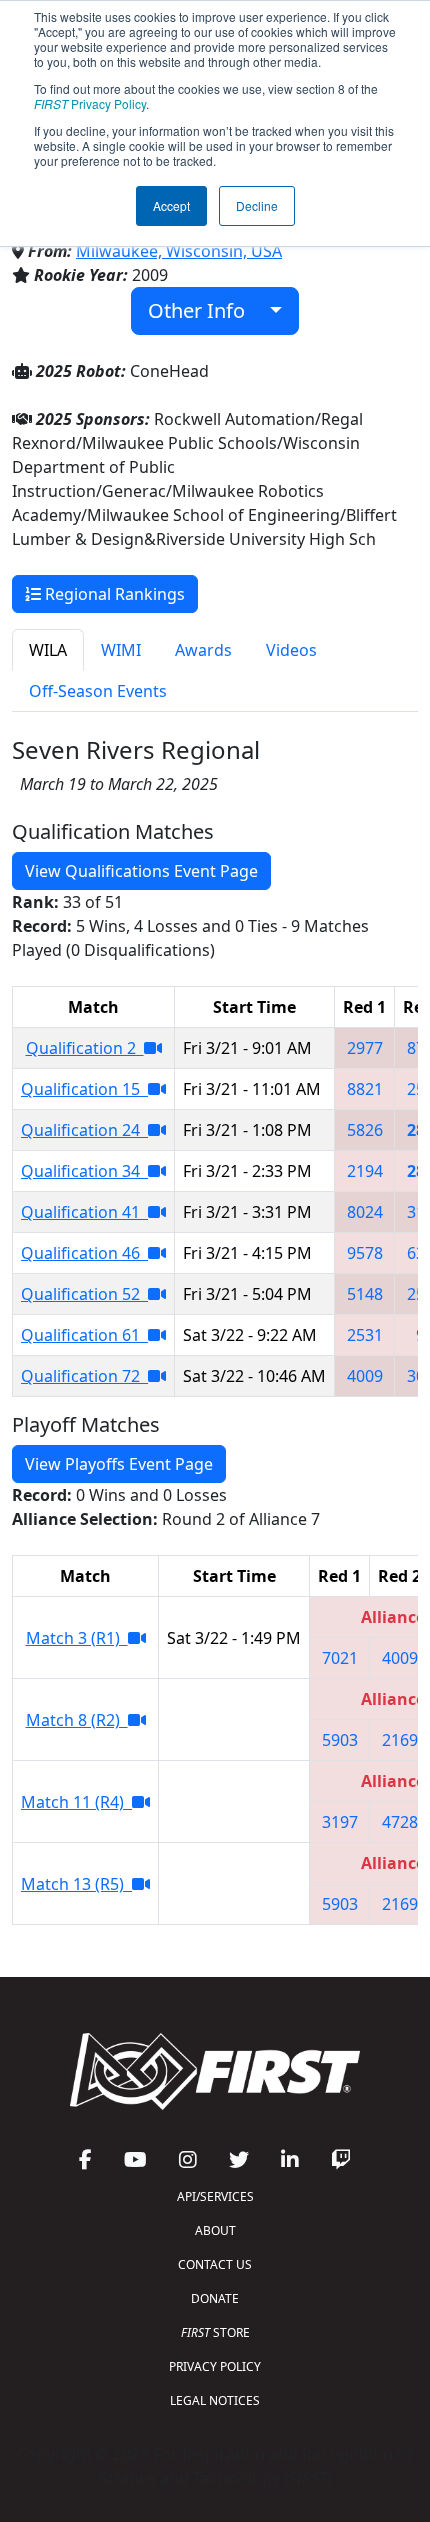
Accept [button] (171, 205)
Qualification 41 (84, 1212)
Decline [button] (257, 205)
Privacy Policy (90, 103)
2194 (365, 1171)
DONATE (215, 2298)
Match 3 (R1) (77, 1638)
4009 (365, 1376)
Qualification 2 (85, 1048)
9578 (365, 1253)
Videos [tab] (291, 650)
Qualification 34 (84, 1171)
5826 (365, 1130)
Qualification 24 (84, 1130)
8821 (365, 1089)
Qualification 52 (84, 1294)
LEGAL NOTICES (215, 2400)
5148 (365, 1294)
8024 (365, 1212)
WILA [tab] (48, 650)
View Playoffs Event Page (119, 1464)
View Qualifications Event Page (141, 871)
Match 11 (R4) (76, 1802)
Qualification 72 (84, 1376)
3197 (340, 1822)
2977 (365, 1048)
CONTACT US (215, 2264)
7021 (340, 1658)
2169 (400, 1740)
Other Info (204, 310)
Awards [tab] (203, 650)
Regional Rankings (113, 594)
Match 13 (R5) (76, 1884)
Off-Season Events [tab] (98, 691)
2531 (365, 1335)
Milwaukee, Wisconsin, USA (179, 251)
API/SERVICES (215, 2196)
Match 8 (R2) (77, 1720)
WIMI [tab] (121, 650)
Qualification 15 (84, 1089)
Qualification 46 (84, 1253)
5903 (340, 1740)
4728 (400, 1822)
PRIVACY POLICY (215, 2366)
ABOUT (215, 2230)
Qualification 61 (84, 1335)
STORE (215, 2332)
